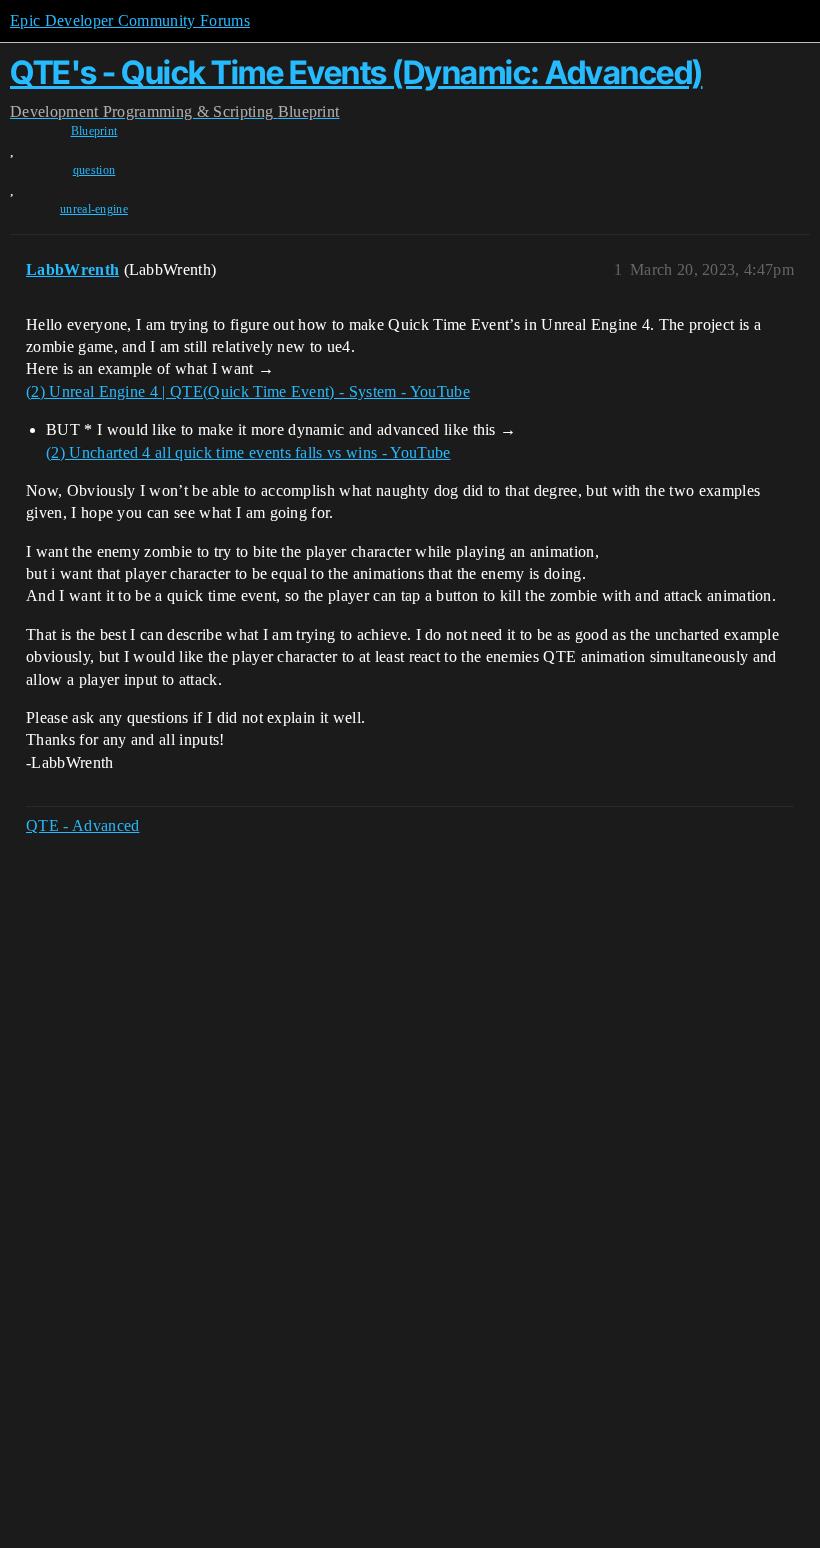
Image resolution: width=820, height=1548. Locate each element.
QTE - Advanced (82, 825)
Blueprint (94, 131)
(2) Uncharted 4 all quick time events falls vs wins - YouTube (248, 452)
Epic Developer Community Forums (130, 20)
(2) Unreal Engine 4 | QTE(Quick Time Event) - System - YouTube (248, 391)
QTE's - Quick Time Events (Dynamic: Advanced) (356, 72)
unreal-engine (94, 209)
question (94, 170)
